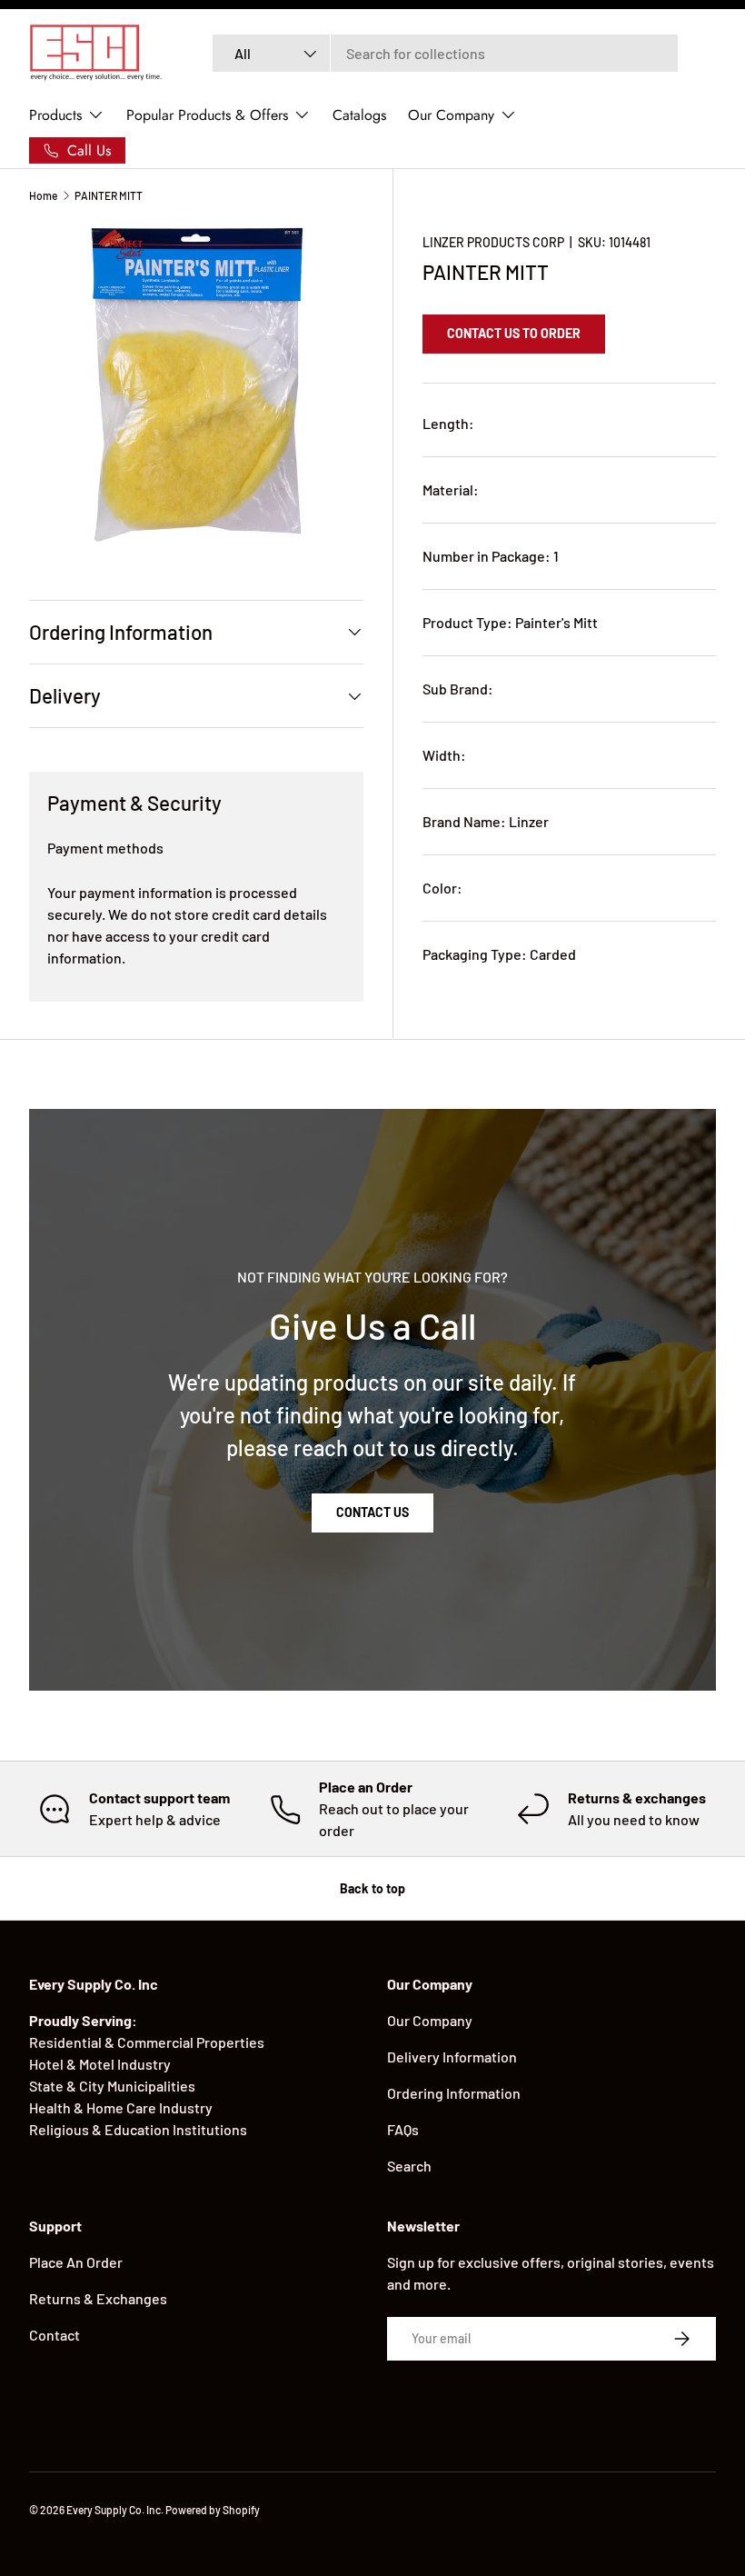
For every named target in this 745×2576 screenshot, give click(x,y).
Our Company (430, 2020)
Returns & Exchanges (98, 2298)
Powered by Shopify (213, 2510)
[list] (196, 389)
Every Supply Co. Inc (114, 2510)
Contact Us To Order (514, 333)
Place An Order (76, 2262)
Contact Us (372, 1512)
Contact (55, 2335)
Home (43, 195)
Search (409, 2166)
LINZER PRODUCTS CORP (493, 242)
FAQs (403, 2129)
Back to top (372, 1888)
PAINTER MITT (109, 195)
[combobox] (446, 53)
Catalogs (359, 115)
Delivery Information (452, 2057)
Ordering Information (454, 2093)
